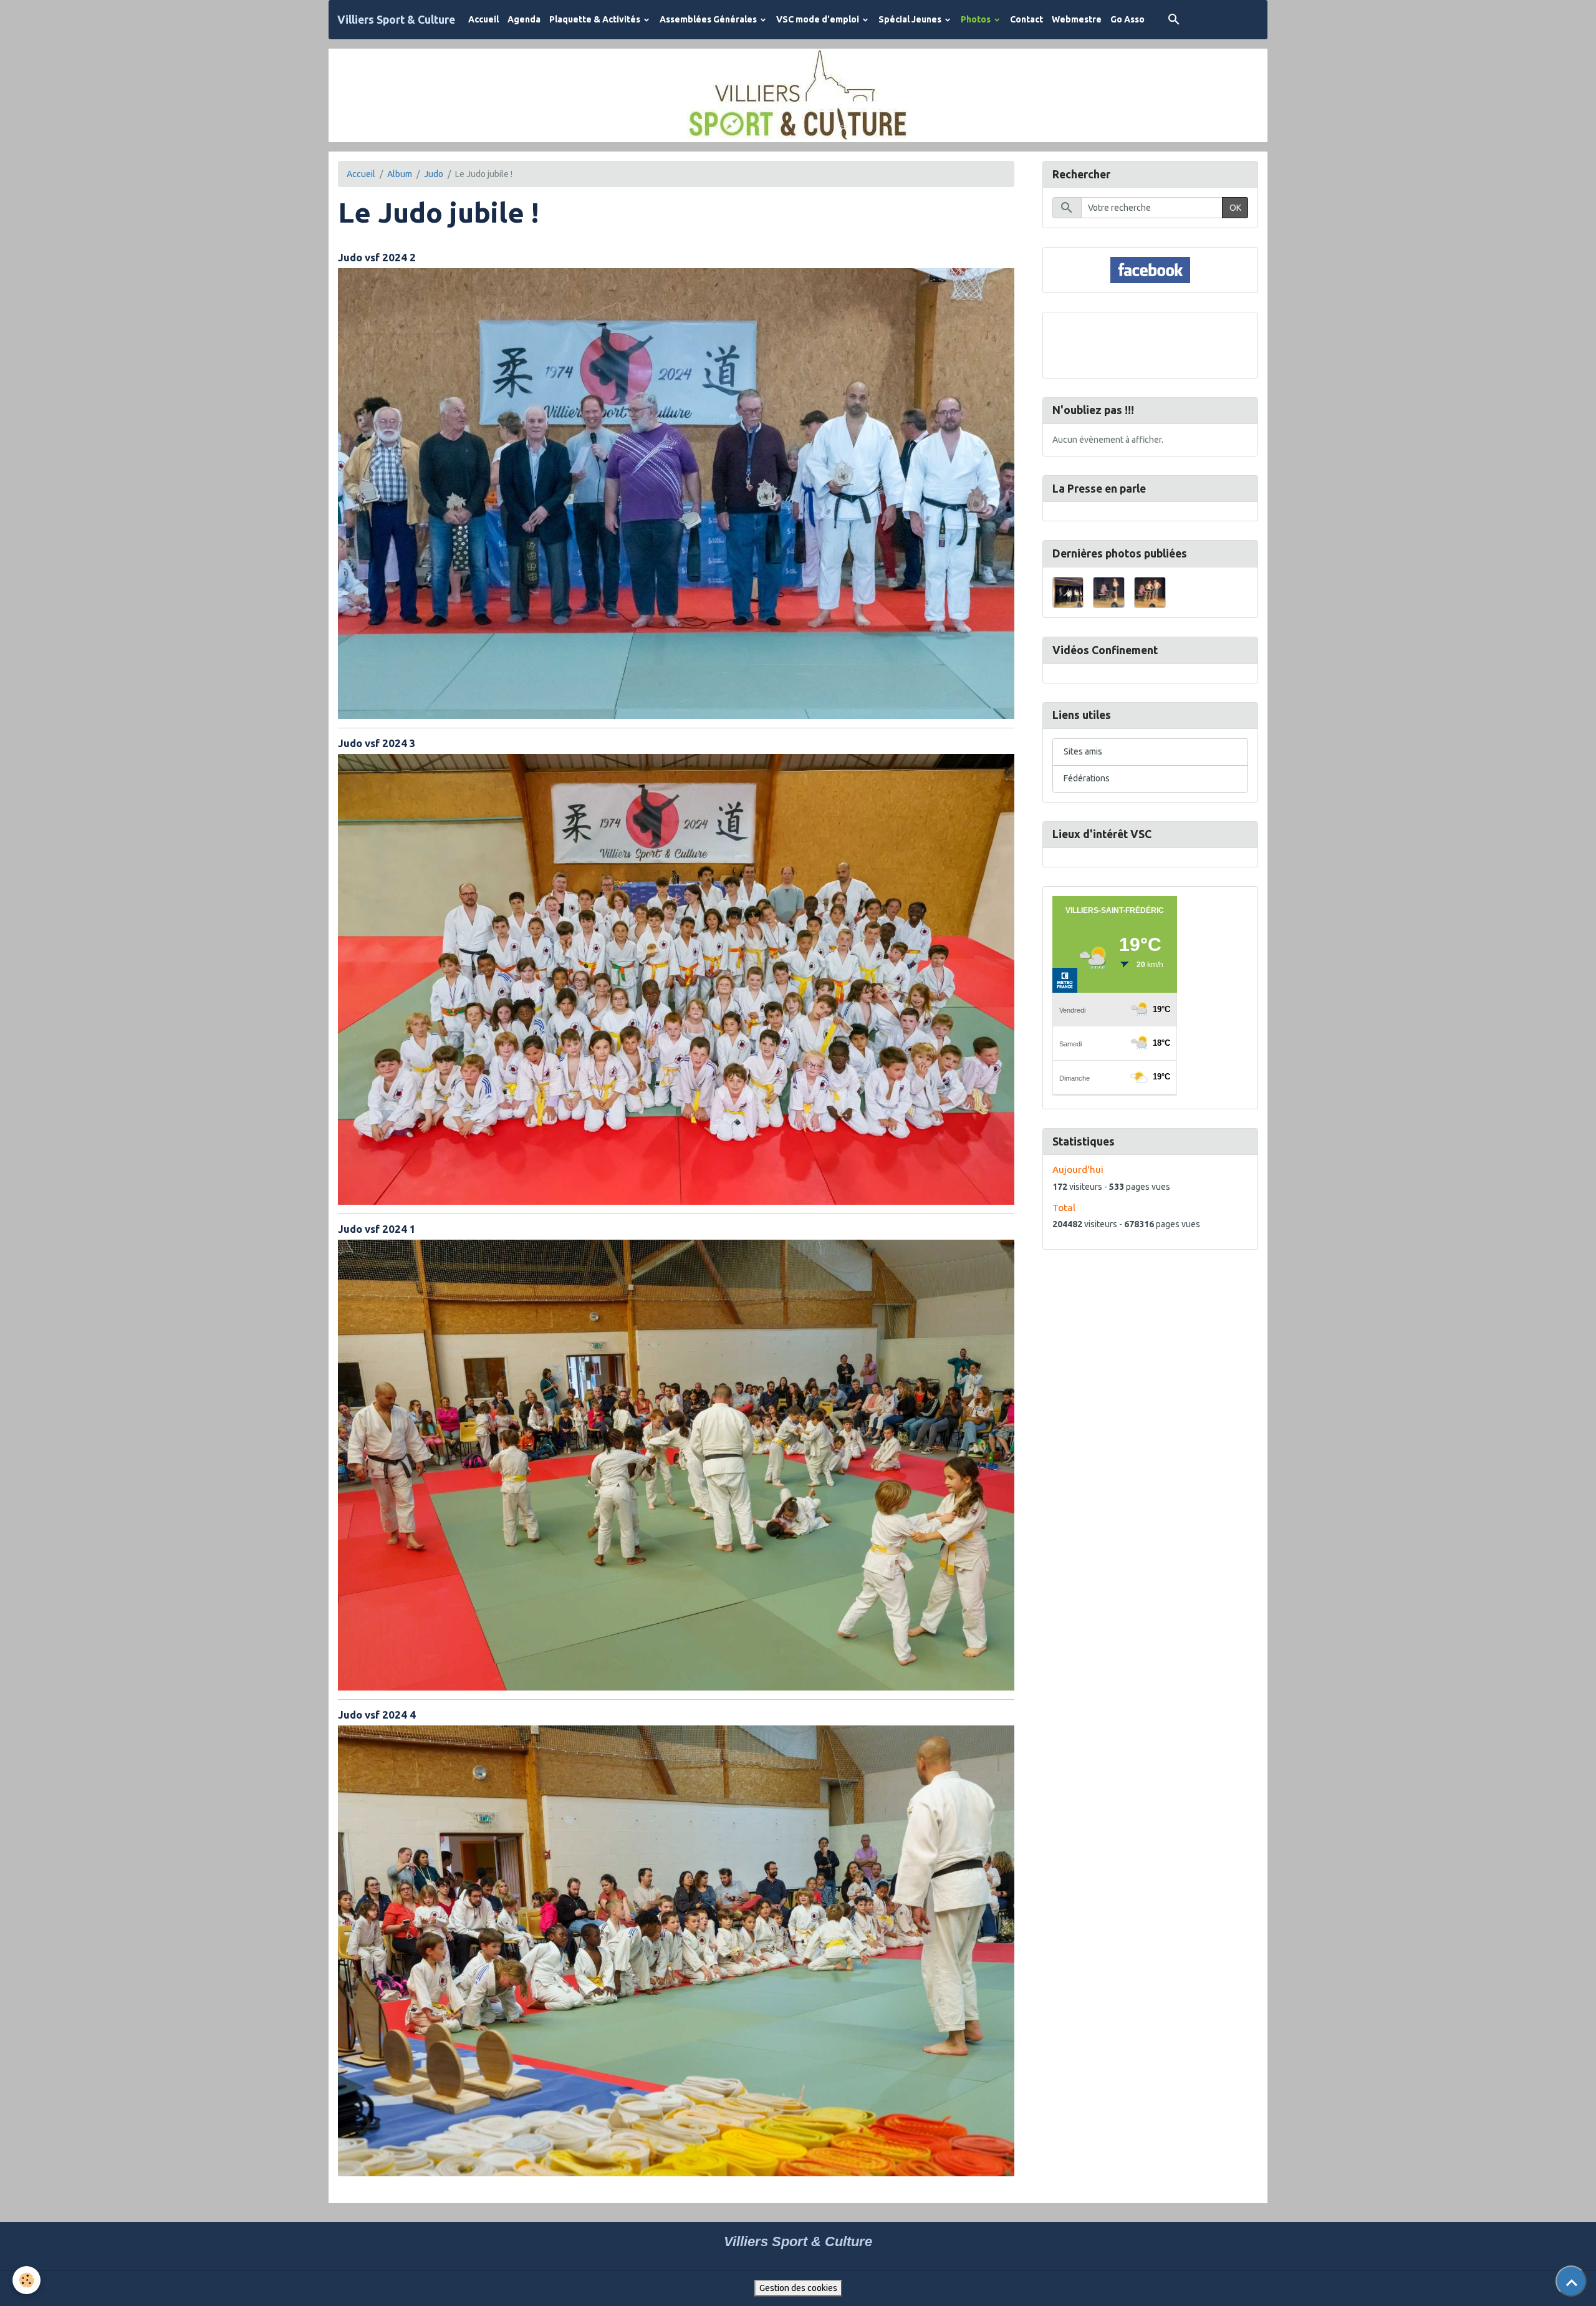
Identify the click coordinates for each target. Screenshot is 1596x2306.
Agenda (524, 19)
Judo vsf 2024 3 (377, 743)
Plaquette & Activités (596, 19)
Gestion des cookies (798, 2288)
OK (1235, 208)
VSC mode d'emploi (819, 19)
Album (400, 174)
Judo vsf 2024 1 (377, 1229)
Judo (434, 174)
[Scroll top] (1571, 2281)
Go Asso (1127, 19)
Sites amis (1083, 751)
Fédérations (1087, 778)
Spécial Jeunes (911, 19)
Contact (1026, 19)
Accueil (483, 19)
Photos (977, 19)
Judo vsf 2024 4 (377, 1715)
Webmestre (1077, 19)
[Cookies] (26, 2280)
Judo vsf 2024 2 (377, 257)
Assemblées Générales (709, 19)
